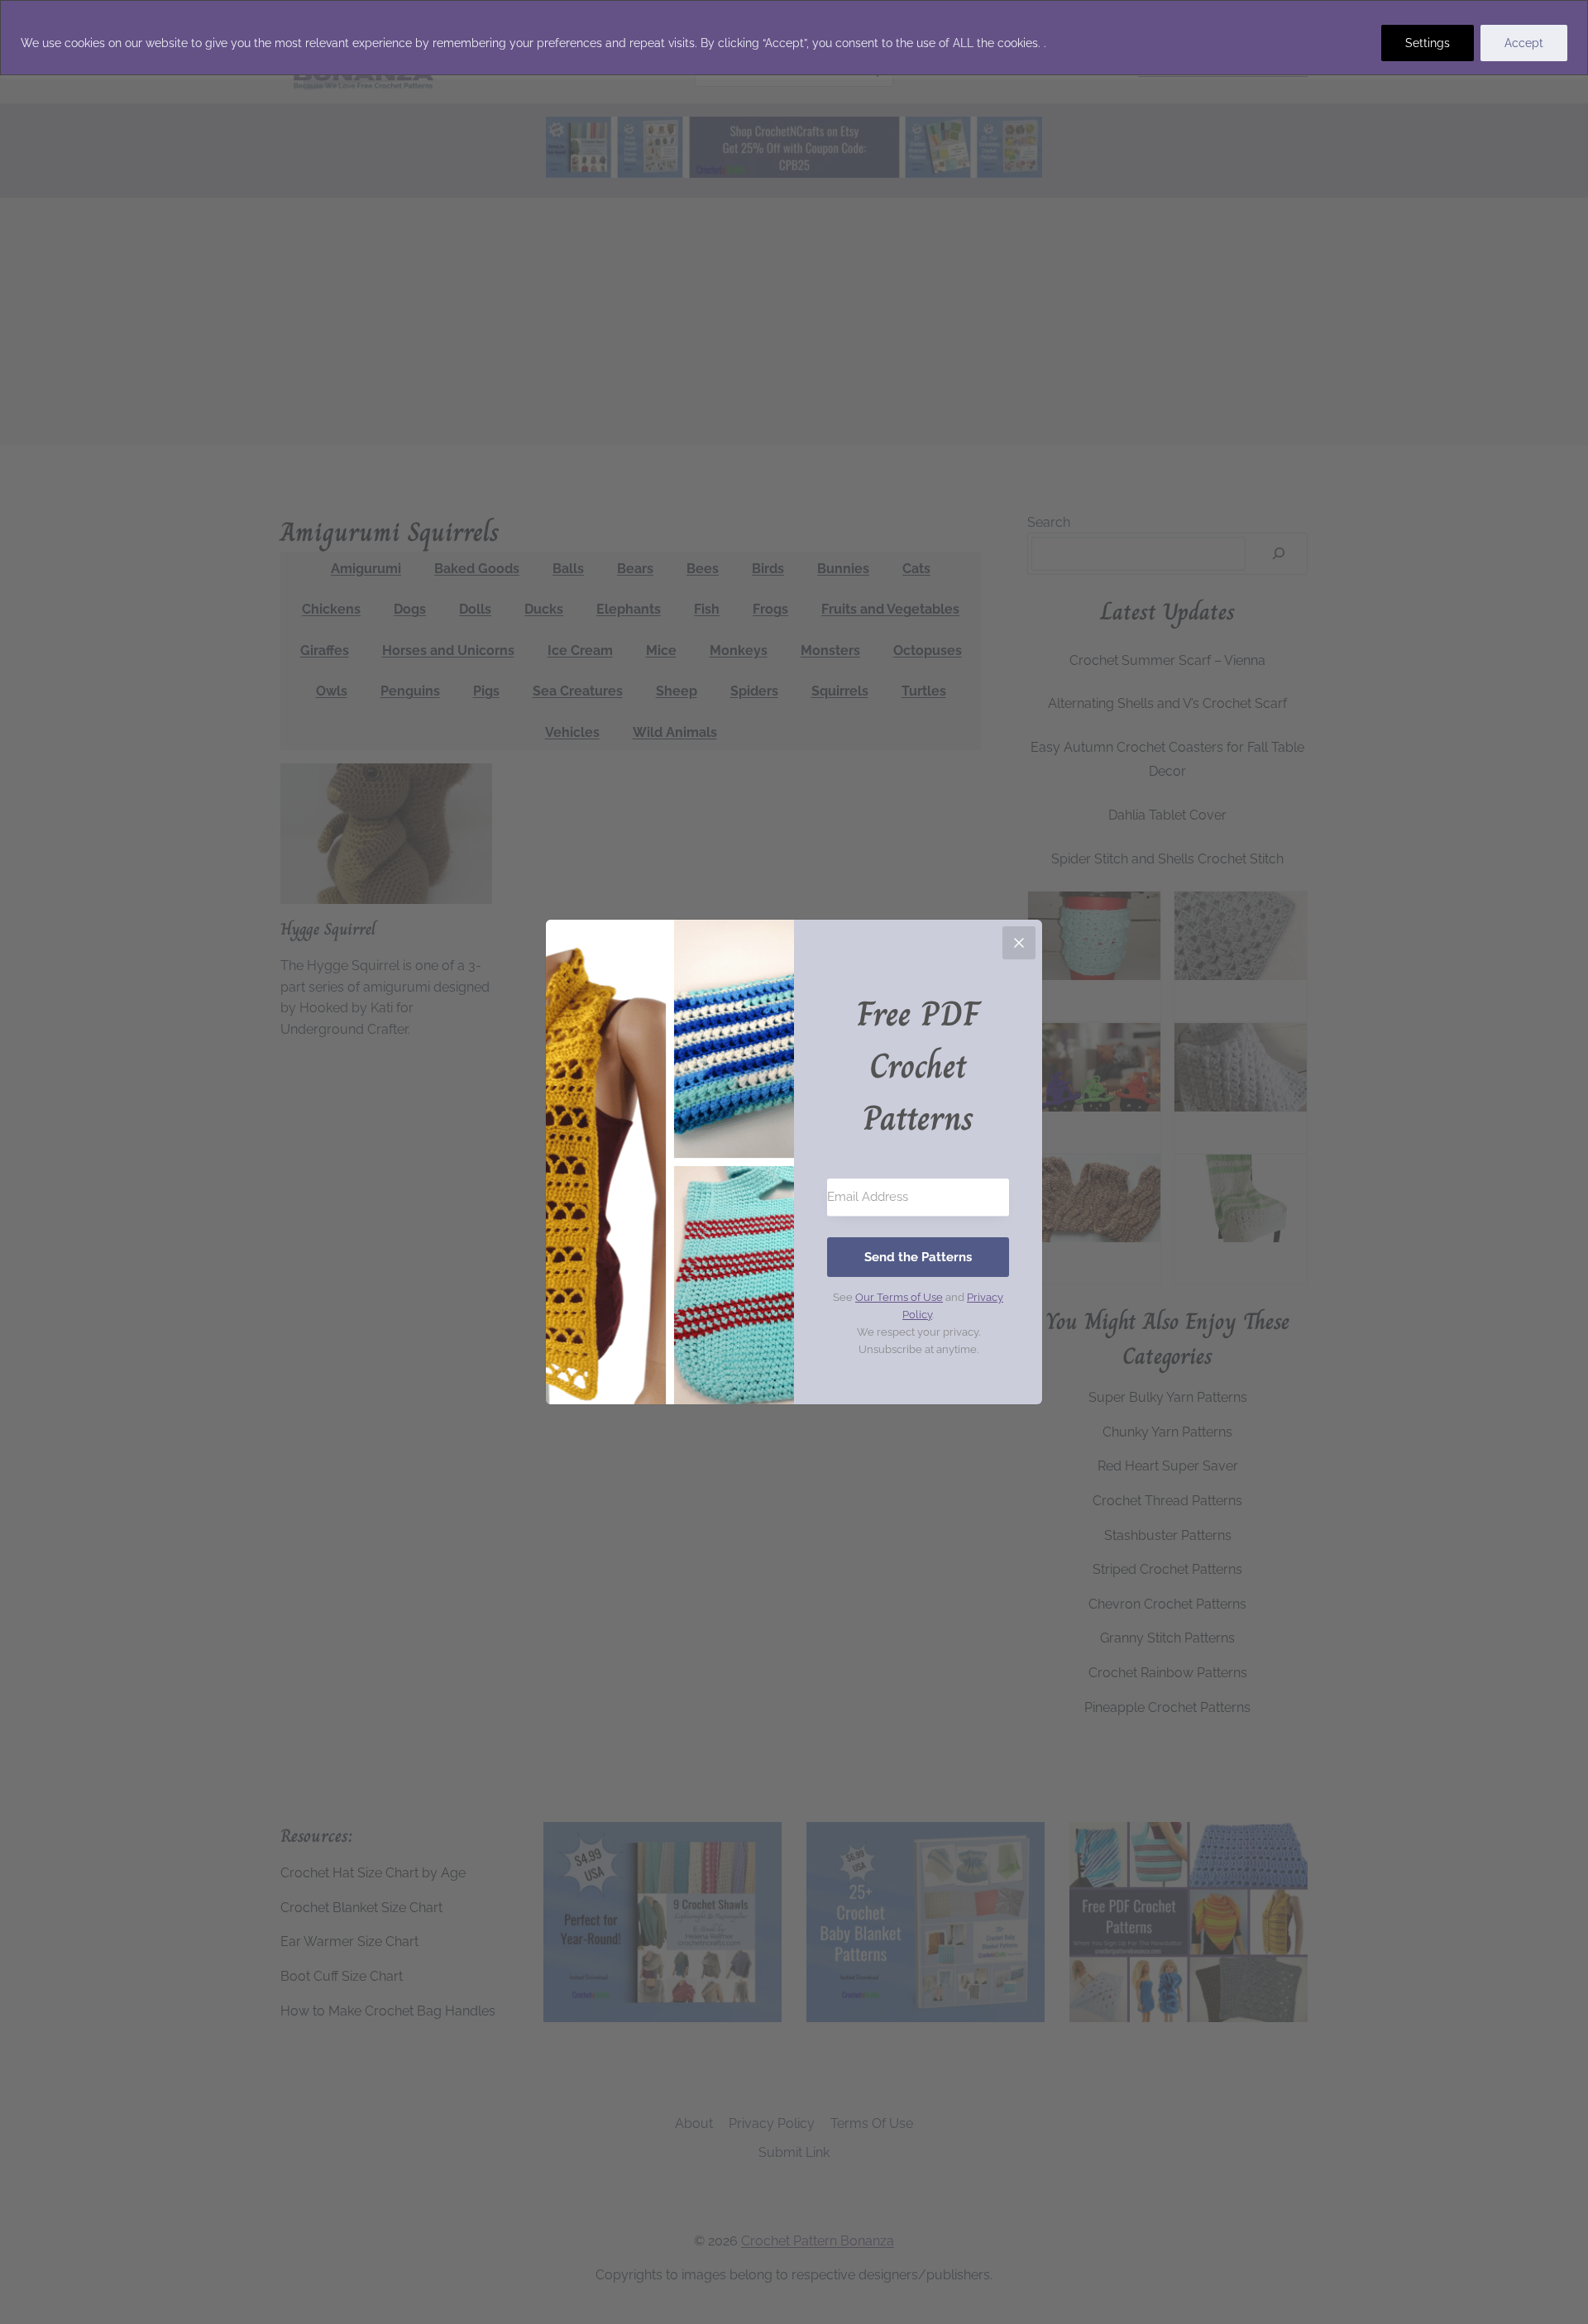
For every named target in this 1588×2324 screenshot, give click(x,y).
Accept (1524, 43)
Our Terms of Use (899, 1297)
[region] (794, 38)
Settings (1428, 43)
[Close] (1019, 943)
